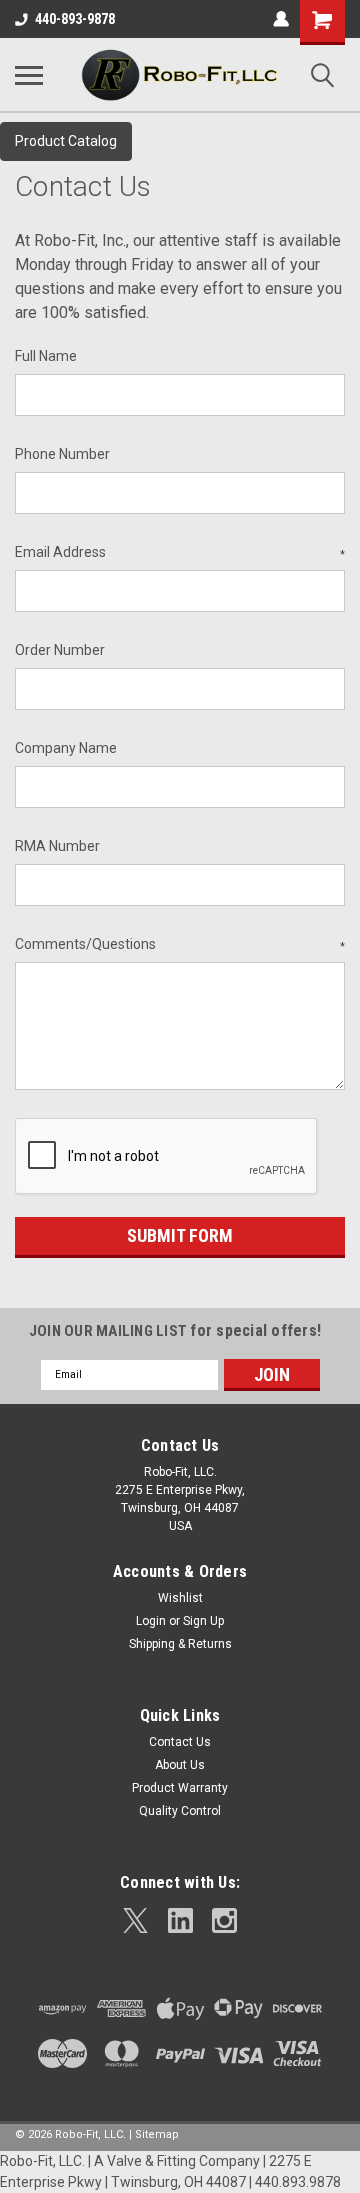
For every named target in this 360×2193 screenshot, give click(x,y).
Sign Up (203, 1621)
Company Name (66, 748)
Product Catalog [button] (66, 141)
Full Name (46, 356)
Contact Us (180, 1742)
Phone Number (62, 454)
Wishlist (180, 1598)
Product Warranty (180, 1788)
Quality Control (180, 1811)
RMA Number (57, 846)
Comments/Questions (180, 944)
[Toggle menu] (29, 75)
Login (151, 1621)
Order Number (60, 650)
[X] (135, 1920)
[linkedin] (180, 1920)
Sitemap (157, 2134)
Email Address (180, 552)
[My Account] (281, 19)
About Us (180, 1765)
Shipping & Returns (180, 1644)
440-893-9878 (75, 19)
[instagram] (224, 1920)
